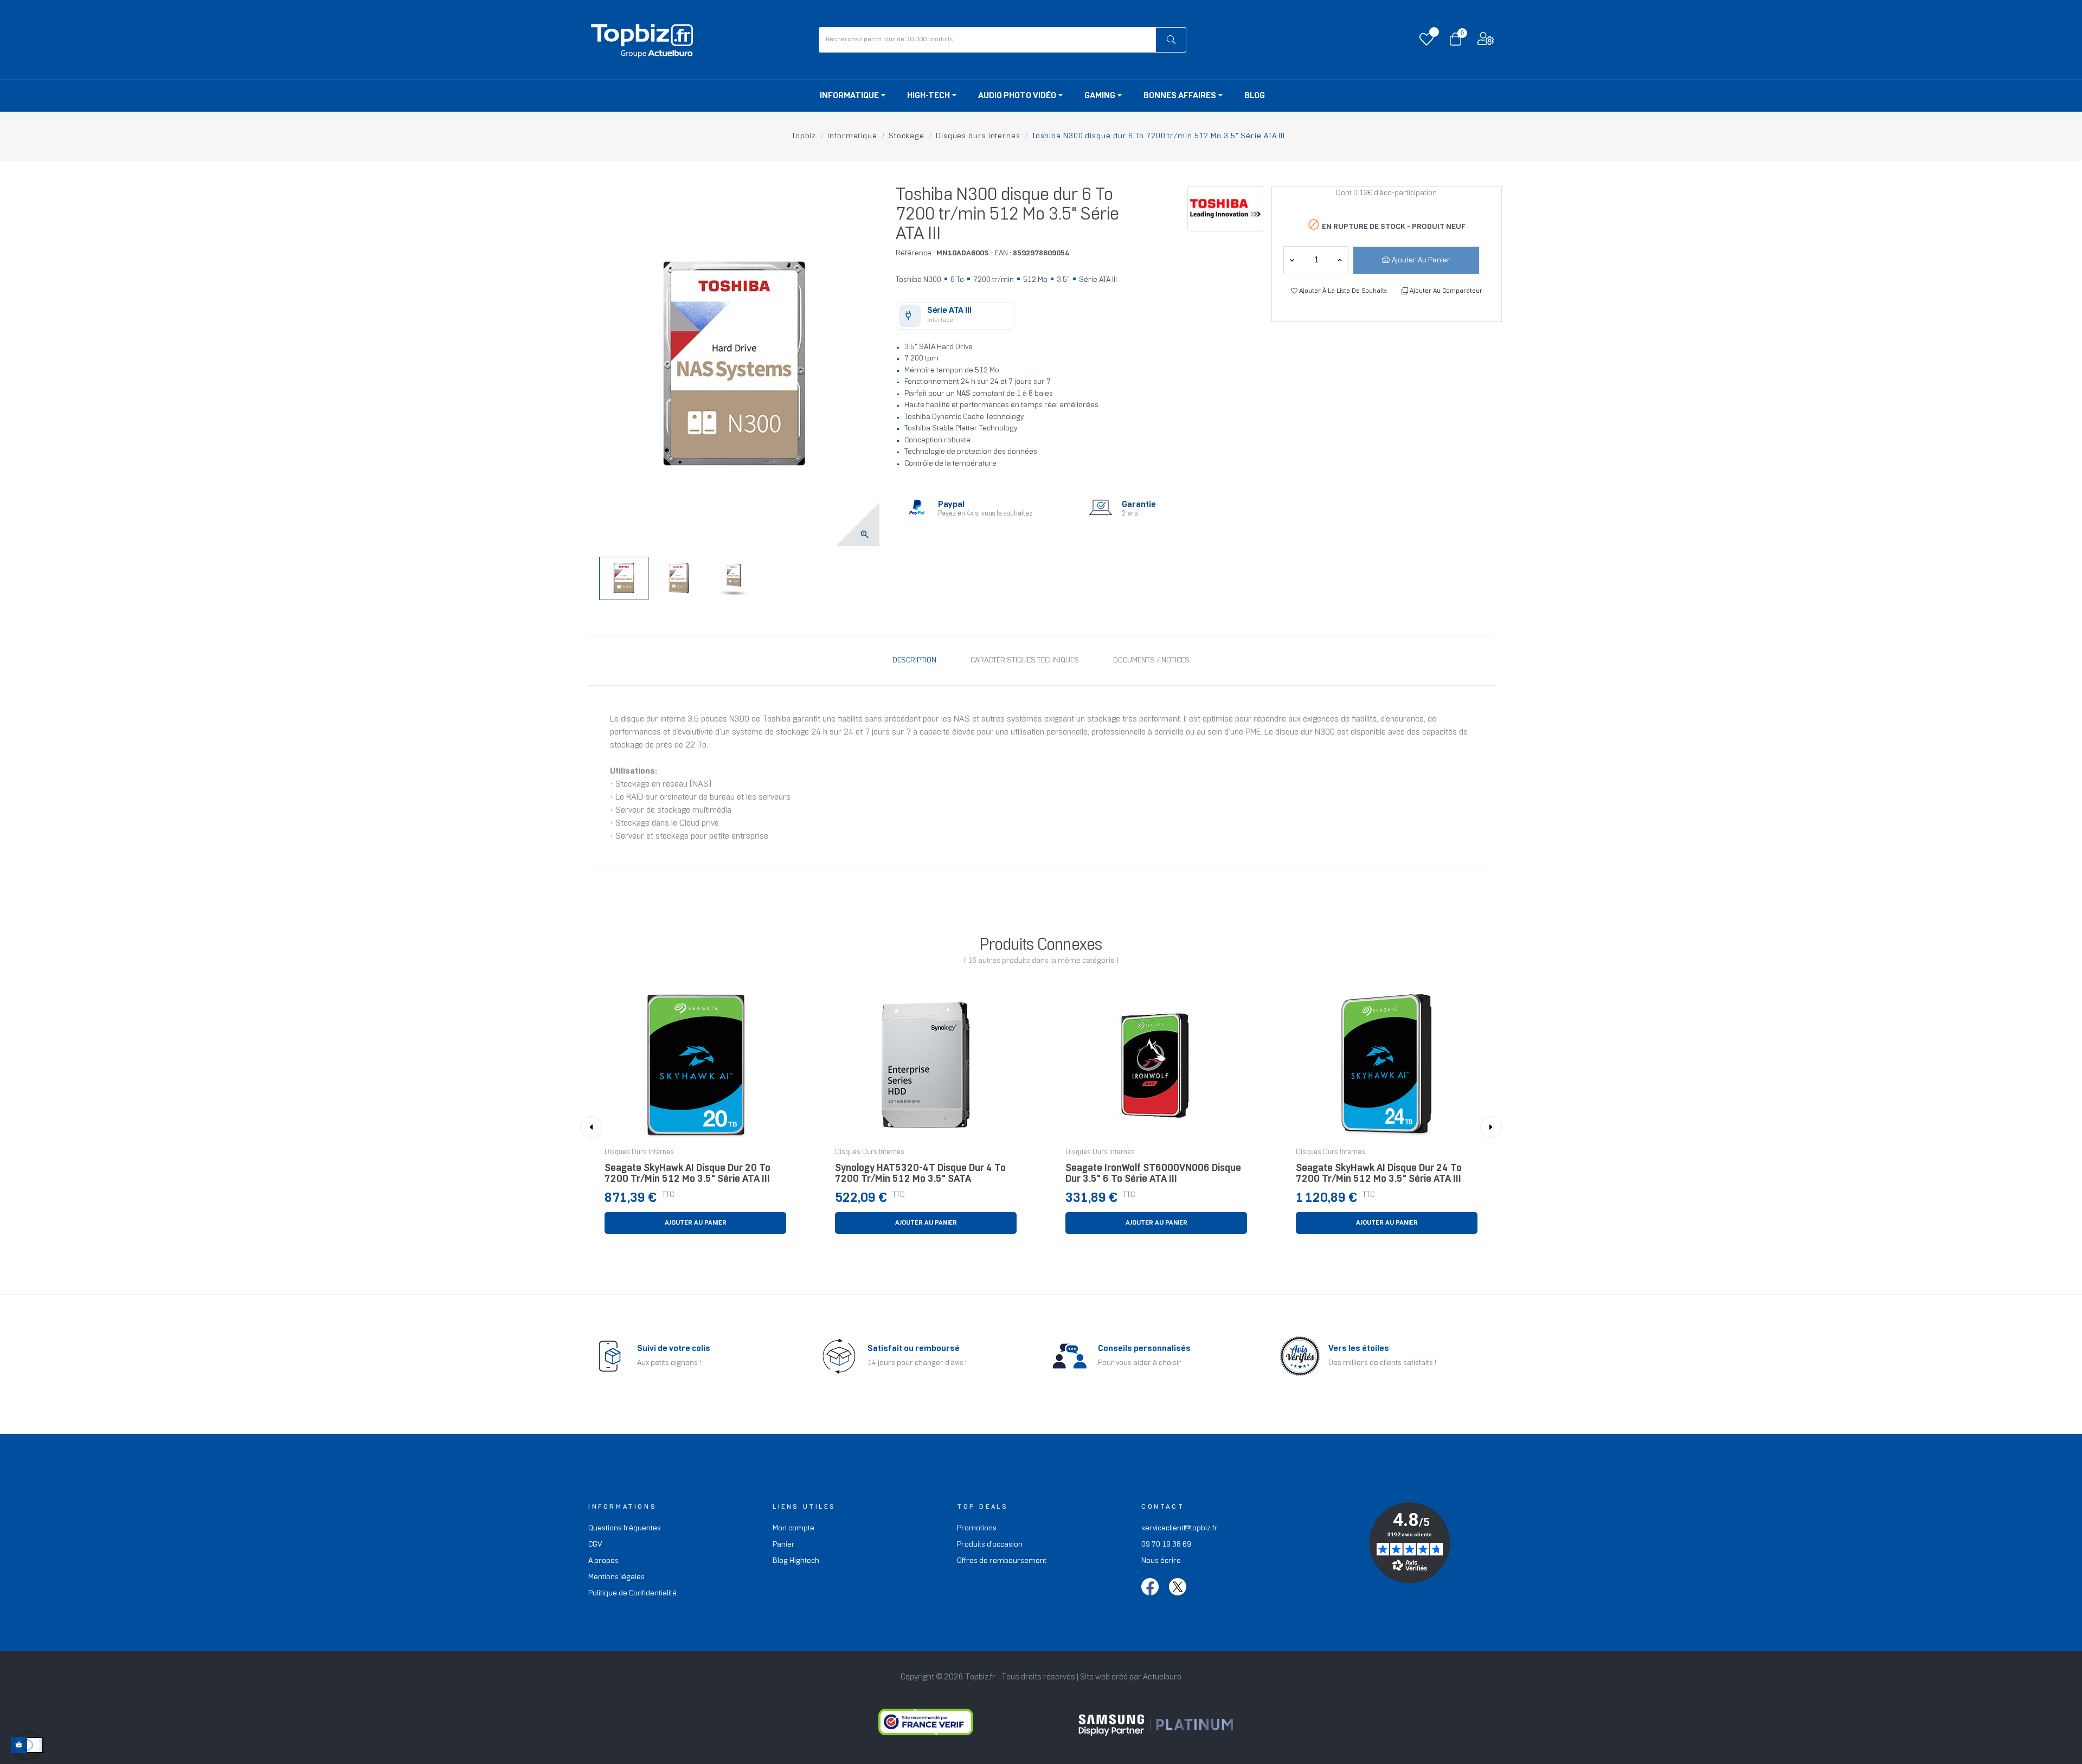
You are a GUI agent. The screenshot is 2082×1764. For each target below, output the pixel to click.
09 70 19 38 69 (1166, 1545)
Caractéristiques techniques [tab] (1025, 661)
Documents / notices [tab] (1151, 661)
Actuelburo (1162, 1677)
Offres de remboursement (1002, 1561)
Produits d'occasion (990, 1545)
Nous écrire (1161, 1561)
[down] (1340, 260)
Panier (784, 1545)
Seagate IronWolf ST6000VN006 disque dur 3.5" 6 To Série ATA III (1153, 1174)
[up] (1292, 260)
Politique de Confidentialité (632, 1594)
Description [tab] (914, 661)
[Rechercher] (1171, 40)
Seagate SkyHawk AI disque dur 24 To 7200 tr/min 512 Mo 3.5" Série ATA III (1379, 1174)
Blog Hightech (796, 1561)
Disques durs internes (639, 1153)
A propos (603, 1561)
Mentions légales (616, 1577)
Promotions (977, 1528)
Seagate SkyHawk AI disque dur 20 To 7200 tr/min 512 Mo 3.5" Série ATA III (687, 1174)
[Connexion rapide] (1486, 41)
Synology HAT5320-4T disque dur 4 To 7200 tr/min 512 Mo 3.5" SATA (920, 1174)
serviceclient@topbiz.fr (1180, 1528)
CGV (595, 1545)
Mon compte (793, 1528)
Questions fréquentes (625, 1528)
